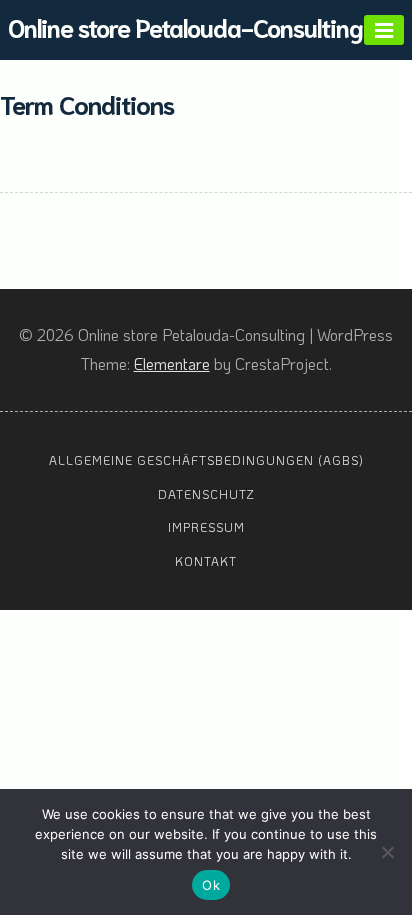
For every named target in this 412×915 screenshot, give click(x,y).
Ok (211, 885)
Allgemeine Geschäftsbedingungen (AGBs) (206, 460)
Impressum (206, 527)
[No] (387, 852)
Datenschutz (206, 494)
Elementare (172, 363)
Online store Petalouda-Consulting (185, 26)
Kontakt (206, 561)
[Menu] (384, 30)
